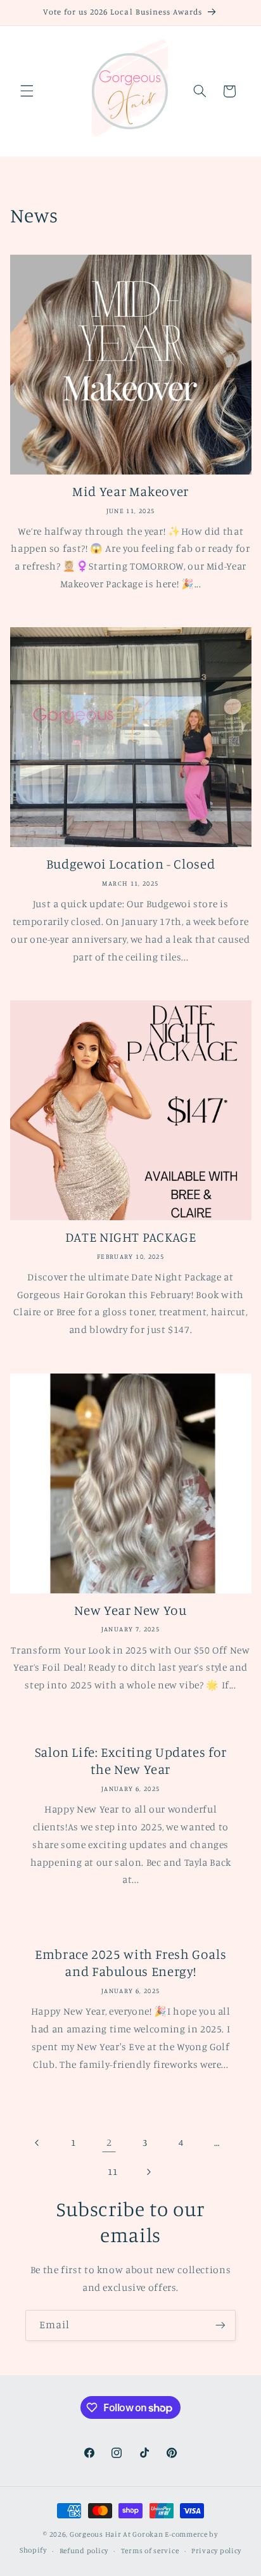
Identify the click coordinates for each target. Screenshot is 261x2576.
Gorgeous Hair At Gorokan (117, 2534)
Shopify (33, 2551)
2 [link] (109, 2142)
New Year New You (130, 1610)
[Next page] (148, 2172)
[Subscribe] (220, 2325)
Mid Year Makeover (130, 491)
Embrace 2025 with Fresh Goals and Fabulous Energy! (130, 1962)
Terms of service (150, 2551)
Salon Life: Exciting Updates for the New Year (130, 1761)
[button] (27, 91)
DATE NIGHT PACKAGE (130, 1237)
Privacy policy (216, 2551)
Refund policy (84, 2551)
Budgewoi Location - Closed (130, 864)
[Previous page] (37, 2143)
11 (112, 2171)
